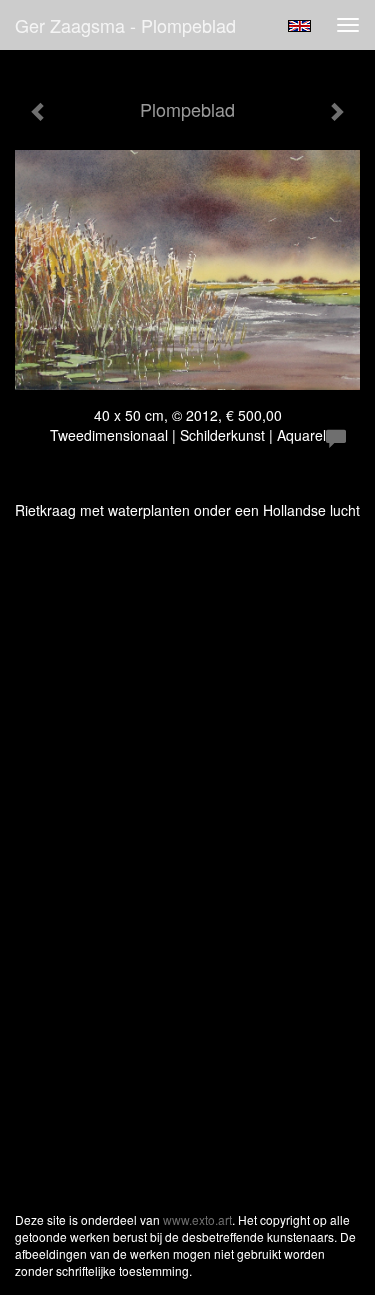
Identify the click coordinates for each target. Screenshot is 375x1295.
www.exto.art (197, 1219)
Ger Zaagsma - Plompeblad (125, 25)
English (299, 26)
